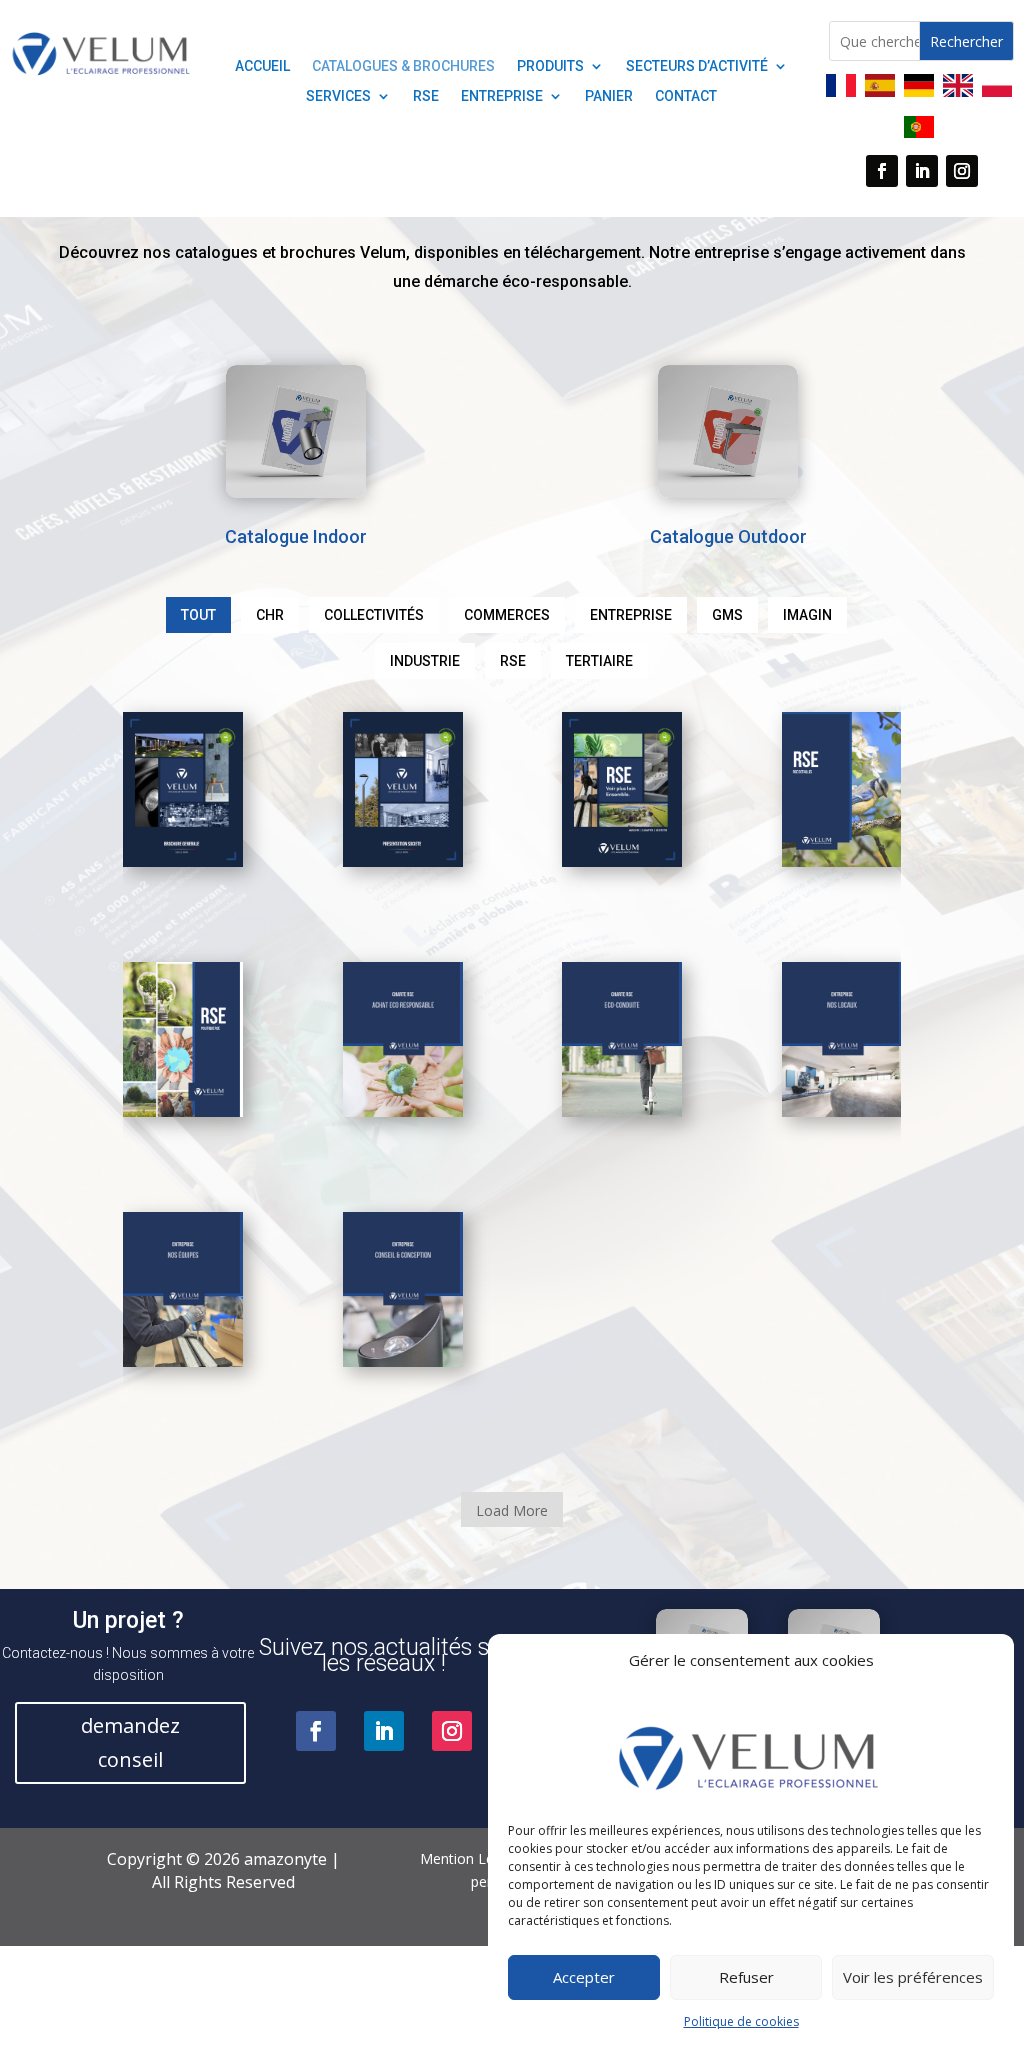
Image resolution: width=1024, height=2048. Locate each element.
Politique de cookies (741, 2021)
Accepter (584, 1977)
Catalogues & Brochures (403, 66)
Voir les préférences (913, 1977)
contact (686, 96)
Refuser (746, 1977)
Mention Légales (474, 1858)
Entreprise (502, 96)
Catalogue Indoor (296, 536)
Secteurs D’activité (697, 66)
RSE (426, 96)
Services (338, 96)
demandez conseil (130, 1742)
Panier (609, 96)
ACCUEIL (262, 66)
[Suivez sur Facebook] (882, 171)
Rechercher (966, 41)
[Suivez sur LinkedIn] (922, 171)
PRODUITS (550, 66)
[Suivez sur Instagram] (962, 171)
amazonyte (283, 1859)
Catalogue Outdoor (728, 536)
